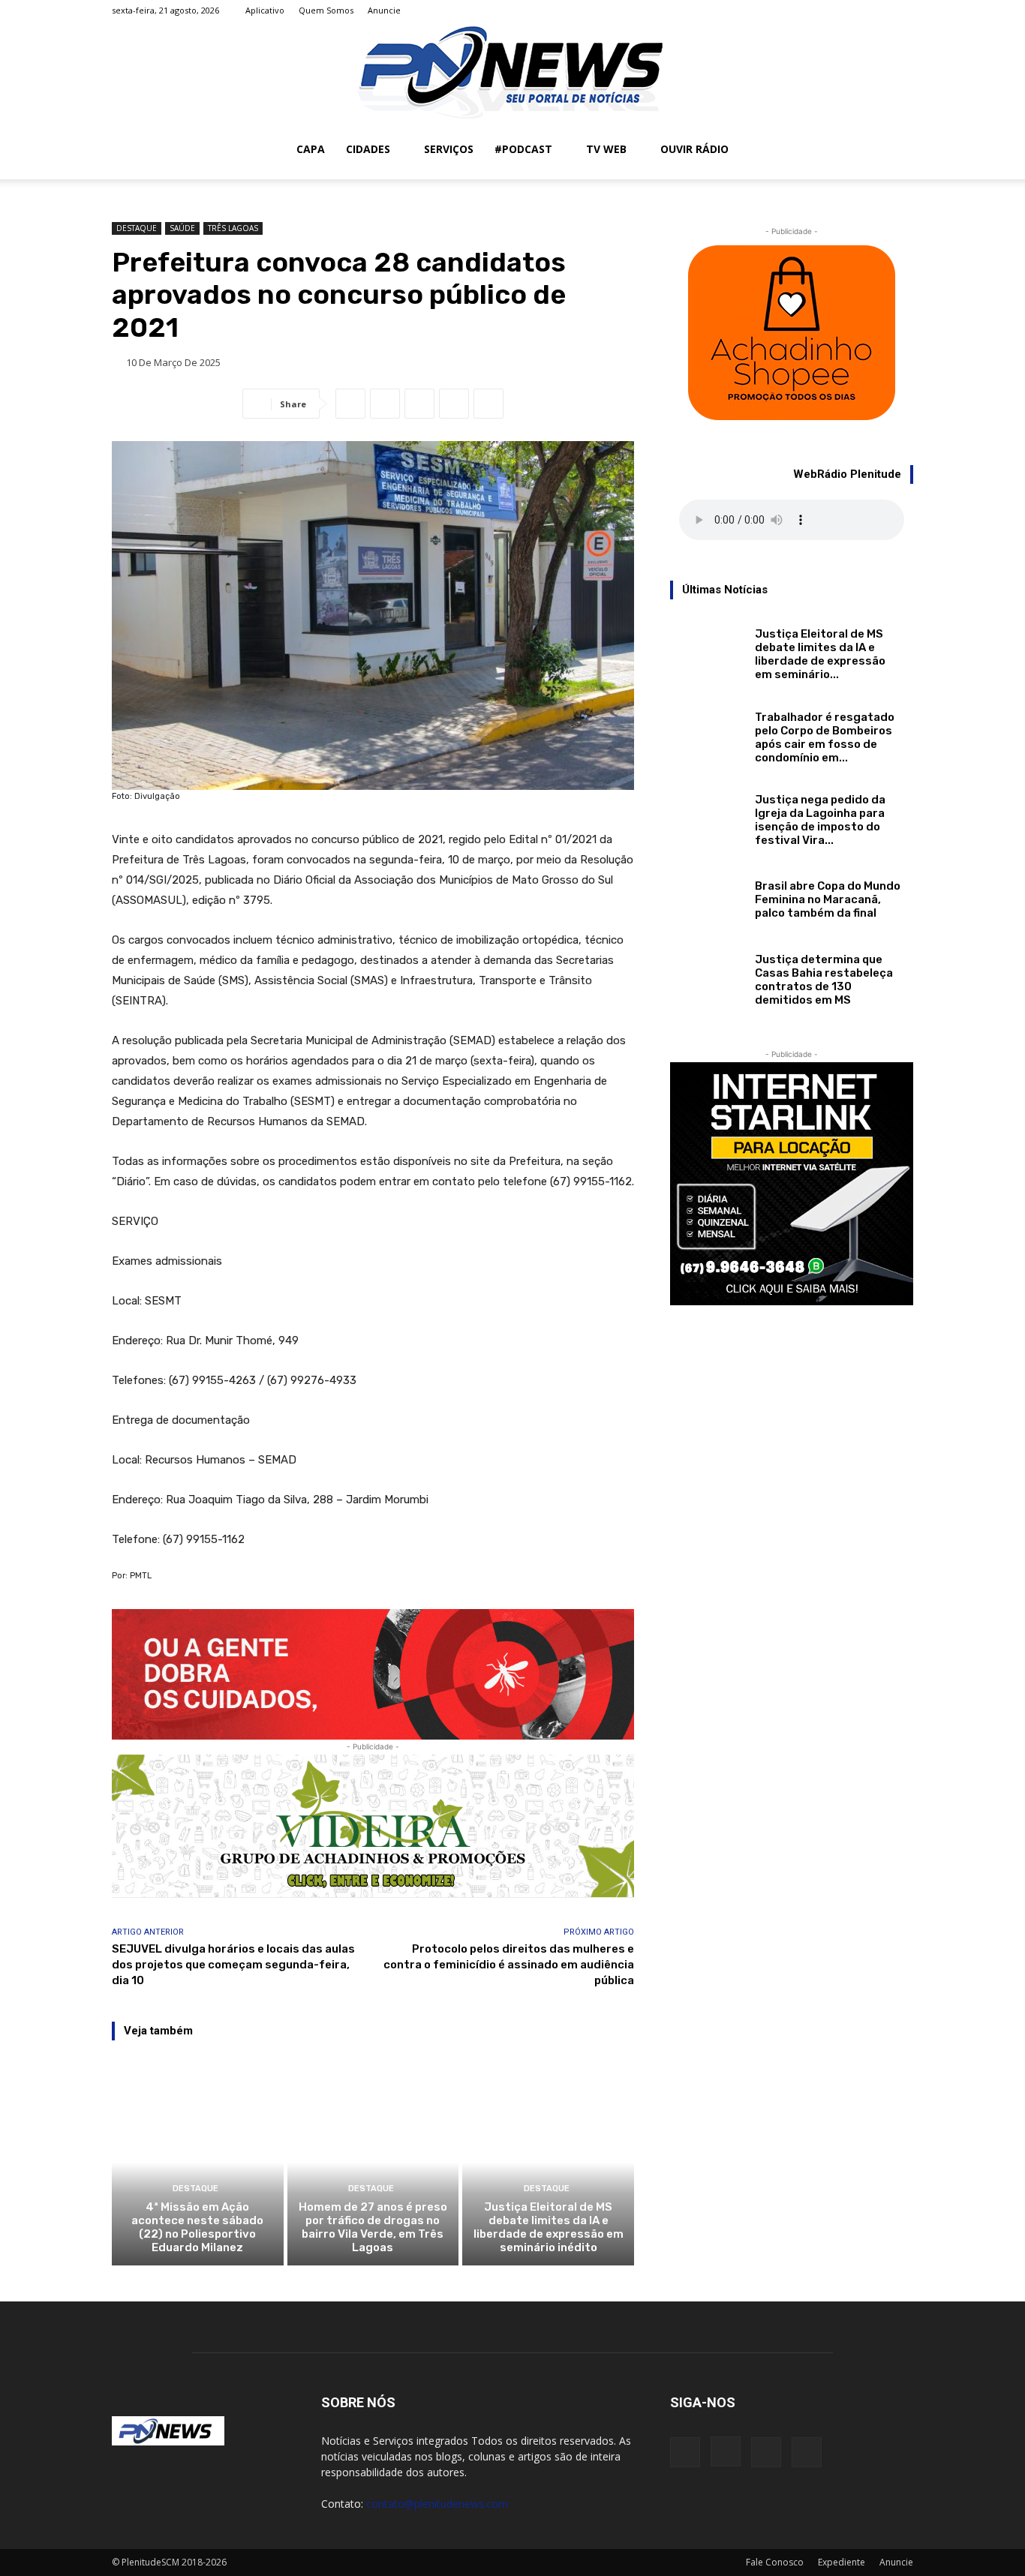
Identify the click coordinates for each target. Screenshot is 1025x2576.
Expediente (842, 2562)
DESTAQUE (137, 228)
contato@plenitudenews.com (437, 2504)
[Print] (454, 404)
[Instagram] (852, 11)
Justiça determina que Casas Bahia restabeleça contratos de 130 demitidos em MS (824, 980)
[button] (895, 150)
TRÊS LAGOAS (233, 228)
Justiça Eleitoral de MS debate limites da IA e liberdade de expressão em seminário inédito (549, 2227)
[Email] (419, 404)
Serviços (449, 149)
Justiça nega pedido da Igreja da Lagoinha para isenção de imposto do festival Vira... (820, 820)
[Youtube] (902, 11)
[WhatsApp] (385, 404)
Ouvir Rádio (694, 149)
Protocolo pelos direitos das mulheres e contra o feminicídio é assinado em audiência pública (509, 1965)
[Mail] (877, 11)
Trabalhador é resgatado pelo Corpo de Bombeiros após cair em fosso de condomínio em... (825, 737)
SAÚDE (182, 228)
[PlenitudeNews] (512, 71)
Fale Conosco (775, 2562)
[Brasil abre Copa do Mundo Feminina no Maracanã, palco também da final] (706, 897)
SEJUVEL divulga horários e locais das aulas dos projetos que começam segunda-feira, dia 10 (233, 1965)
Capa (311, 149)
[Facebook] (828, 11)
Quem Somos (326, 10)
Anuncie (384, 10)
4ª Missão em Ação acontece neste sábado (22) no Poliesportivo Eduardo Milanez (197, 2227)
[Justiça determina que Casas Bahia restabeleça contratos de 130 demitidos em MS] (706, 973)
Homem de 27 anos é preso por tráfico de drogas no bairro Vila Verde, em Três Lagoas (373, 2227)
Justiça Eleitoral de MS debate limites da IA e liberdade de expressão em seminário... (820, 654)
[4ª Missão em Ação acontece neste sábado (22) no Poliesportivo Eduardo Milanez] (198, 2163)
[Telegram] (488, 404)
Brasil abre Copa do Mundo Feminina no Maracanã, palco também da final (828, 899)
